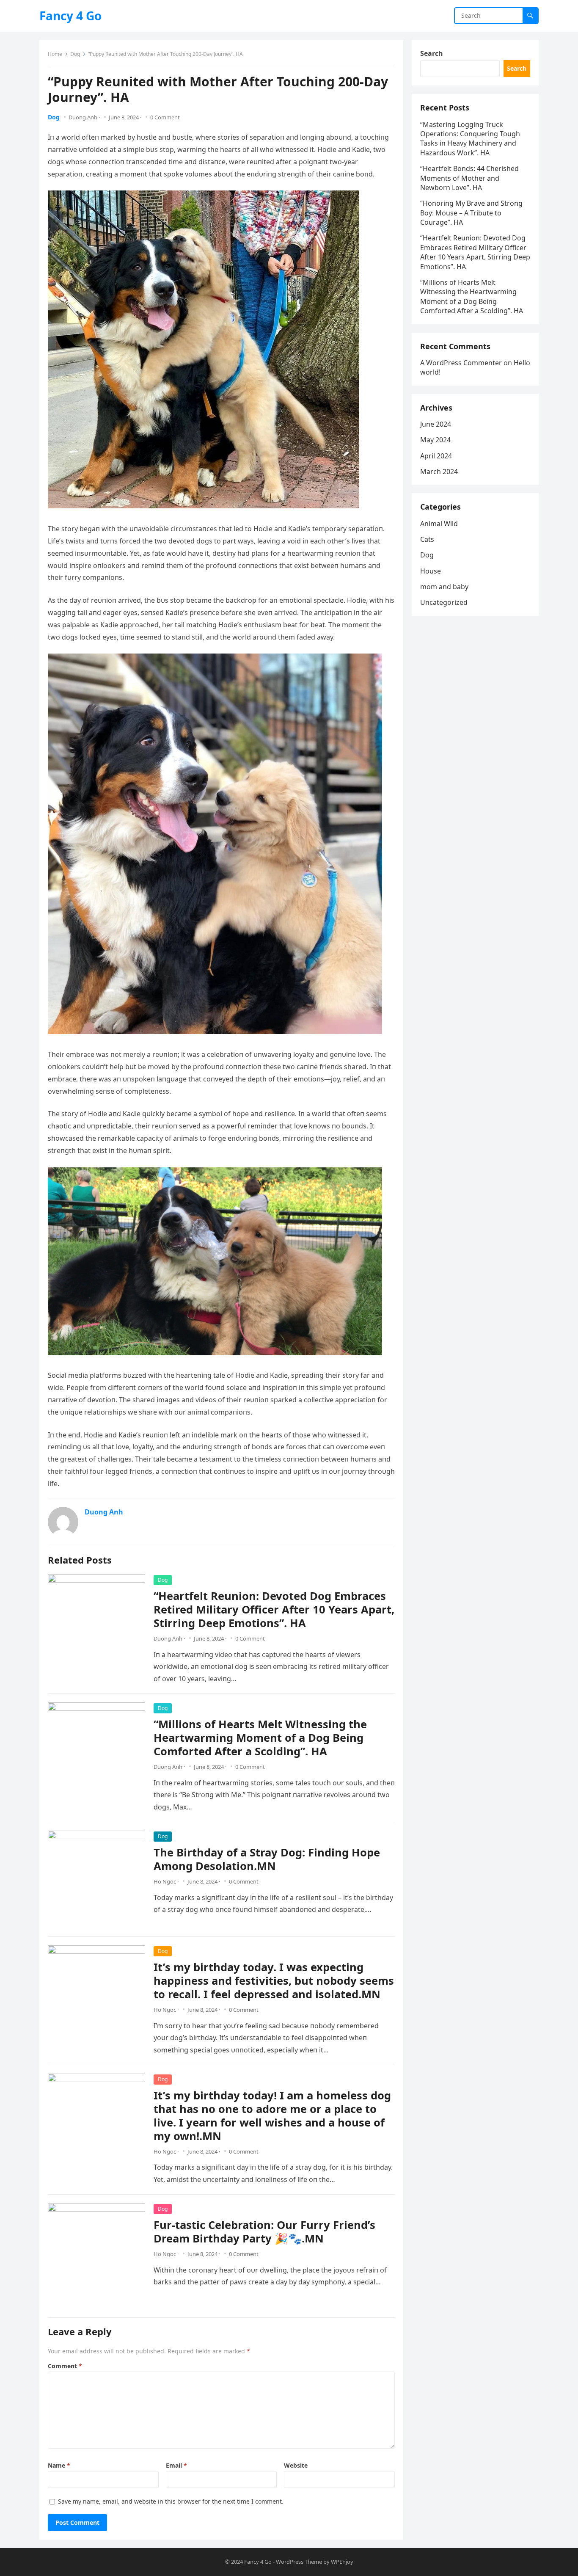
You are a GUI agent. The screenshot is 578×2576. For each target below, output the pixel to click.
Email (176, 2465)
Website (296, 2465)
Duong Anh (83, 117)
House (431, 571)
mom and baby (444, 587)
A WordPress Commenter (461, 363)
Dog (75, 54)
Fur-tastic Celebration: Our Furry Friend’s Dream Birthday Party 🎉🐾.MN (264, 2232)
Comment (65, 2366)
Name (59, 2465)
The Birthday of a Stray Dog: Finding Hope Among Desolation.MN (267, 1859)
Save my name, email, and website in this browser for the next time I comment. (171, 2501)
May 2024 (435, 440)
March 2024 (439, 472)
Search (432, 53)
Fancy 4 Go (70, 16)
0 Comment (165, 117)
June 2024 (436, 424)
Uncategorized (444, 602)
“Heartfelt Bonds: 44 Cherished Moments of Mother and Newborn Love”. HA (469, 178)
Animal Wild (439, 524)
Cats (427, 539)
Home (55, 54)
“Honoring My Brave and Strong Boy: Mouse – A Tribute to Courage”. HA (471, 213)
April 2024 (436, 456)
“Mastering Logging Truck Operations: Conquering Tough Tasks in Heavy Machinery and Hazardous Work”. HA (470, 139)
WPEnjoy (342, 2562)
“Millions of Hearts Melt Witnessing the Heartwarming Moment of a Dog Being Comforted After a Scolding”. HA (260, 1738)
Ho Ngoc (165, 1881)
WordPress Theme (299, 2562)
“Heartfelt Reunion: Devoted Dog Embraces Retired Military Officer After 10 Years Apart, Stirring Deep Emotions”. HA (274, 1609)
